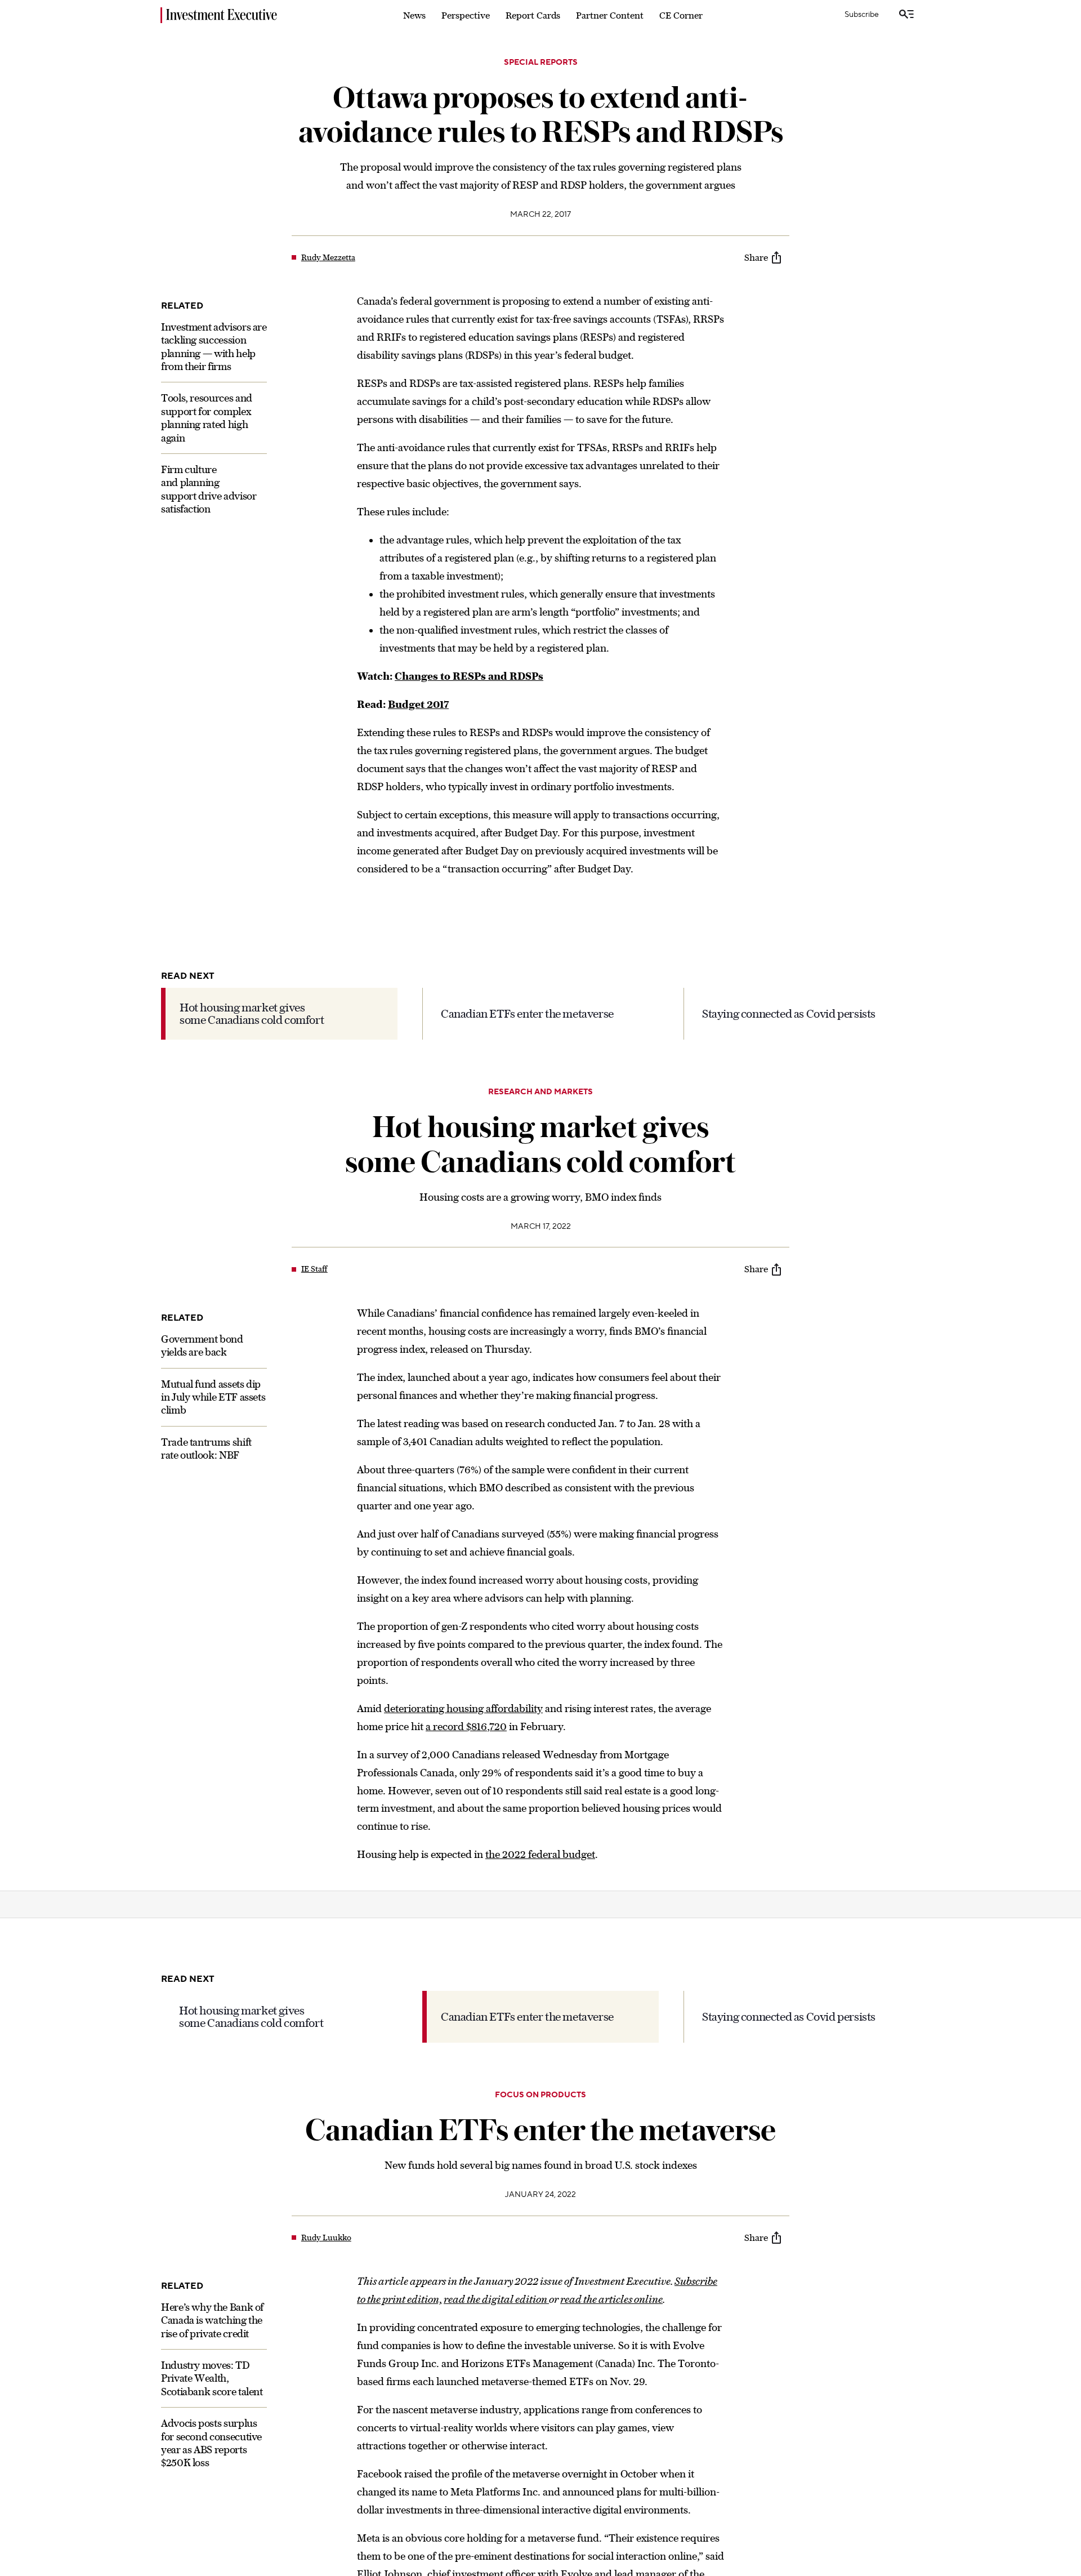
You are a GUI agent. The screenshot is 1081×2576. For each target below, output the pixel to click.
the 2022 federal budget (540, 1854)
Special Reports (541, 63)
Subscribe (862, 15)
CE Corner (681, 15)
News (414, 15)
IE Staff (314, 1269)
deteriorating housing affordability (463, 1708)
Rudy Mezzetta (328, 257)
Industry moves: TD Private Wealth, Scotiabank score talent (212, 2378)
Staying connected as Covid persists (789, 1013)
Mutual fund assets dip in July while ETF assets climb (213, 1397)
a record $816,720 (466, 1726)
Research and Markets (540, 1092)
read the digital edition (496, 2299)
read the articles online (611, 2299)
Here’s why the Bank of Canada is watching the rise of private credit (212, 2320)
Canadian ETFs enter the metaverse (527, 1013)
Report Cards (533, 15)
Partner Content (610, 15)
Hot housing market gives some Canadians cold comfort (252, 1013)
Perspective (466, 15)
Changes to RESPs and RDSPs (469, 676)
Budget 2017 (418, 704)
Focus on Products (540, 2095)
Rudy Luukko (326, 2238)
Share (756, 257)
